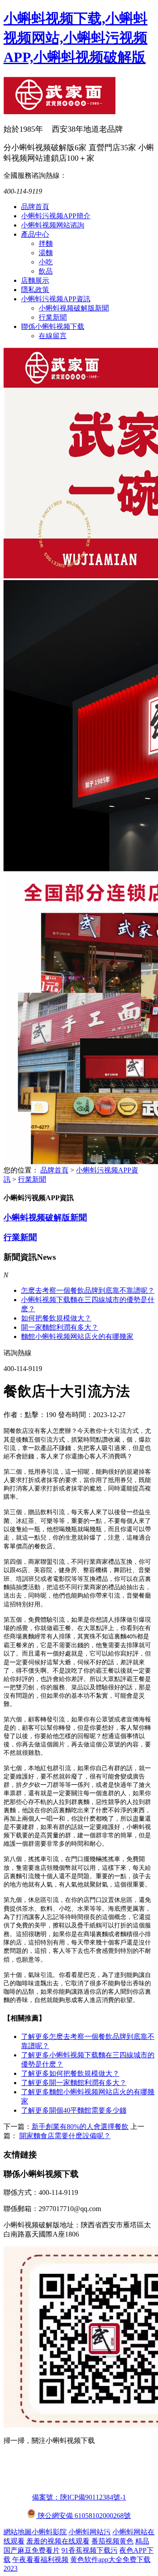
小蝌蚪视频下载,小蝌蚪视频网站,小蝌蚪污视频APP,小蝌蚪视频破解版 (75, 38)
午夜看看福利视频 (40, 2560)
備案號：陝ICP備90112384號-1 (79, 2497)
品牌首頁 (35, 207)
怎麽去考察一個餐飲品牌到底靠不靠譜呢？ (88, 1290)
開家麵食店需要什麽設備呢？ (65, 2136)
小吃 (46, 262)
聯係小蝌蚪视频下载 (53, 327)
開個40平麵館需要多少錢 (74, 2110)
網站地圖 (18, 2532)
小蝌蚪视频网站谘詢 (53, 225)
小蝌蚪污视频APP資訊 (56, 299)
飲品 (46, 271)
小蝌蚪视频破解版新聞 (74, 308)
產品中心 (35, 234)
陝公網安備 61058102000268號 (83, 2516)
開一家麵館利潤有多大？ (60, 1327)
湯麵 (46, 253)
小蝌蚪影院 (49, 2532)
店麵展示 (35, 280)
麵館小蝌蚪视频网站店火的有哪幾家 (77, 1337)
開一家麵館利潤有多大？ (74, 2083)
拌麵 (46, 244)
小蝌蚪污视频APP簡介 (56, 216)
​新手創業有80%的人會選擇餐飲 (80, 2127)
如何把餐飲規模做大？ (56, 1318)
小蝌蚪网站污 (90, 2532)
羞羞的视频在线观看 (58, 2541)
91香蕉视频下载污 (90, 2550)
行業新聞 (53, 317)
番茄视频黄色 (112, 2541)
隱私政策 (35, 290)
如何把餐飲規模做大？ (70, 2073)
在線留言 (53, 336)
